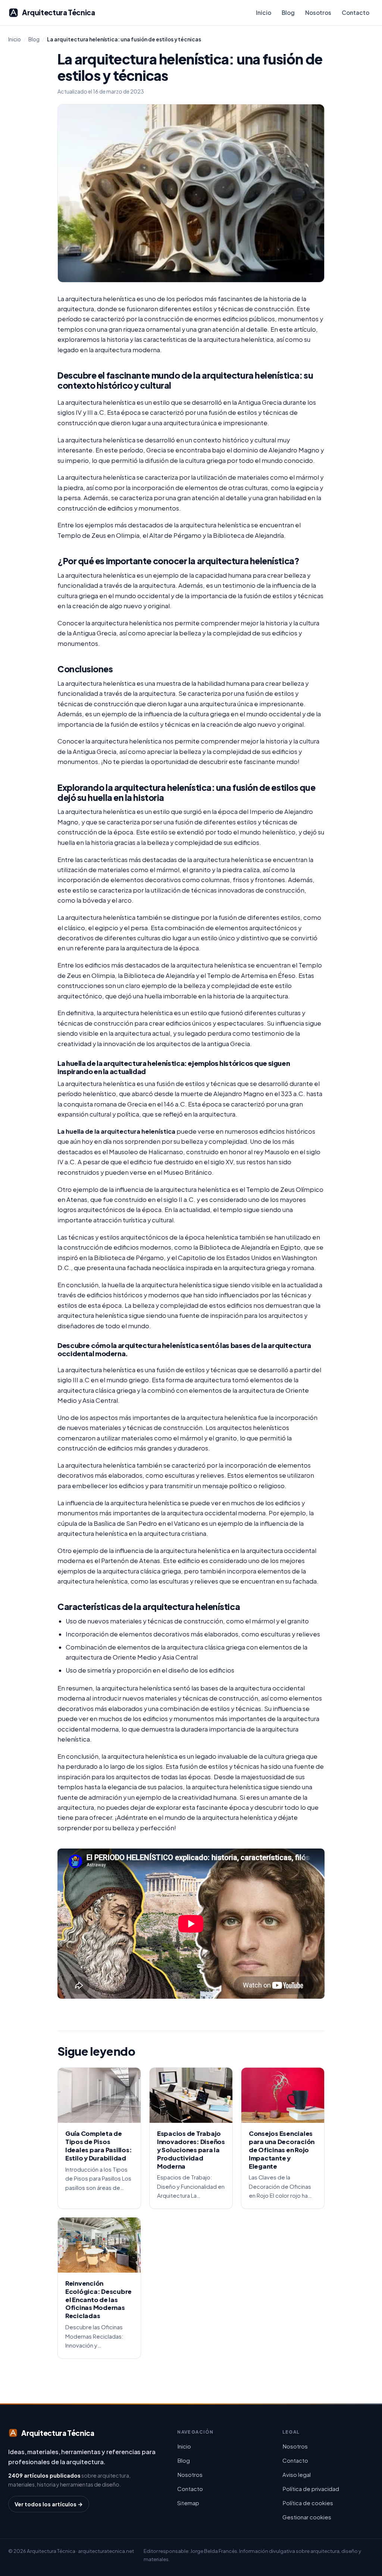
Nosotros (318, 12)
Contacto (356, 12)
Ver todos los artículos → (49, 2504)
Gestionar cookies (307, 2517)
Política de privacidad (311, 2489)
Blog (288, 12)
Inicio (264, 12)
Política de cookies (308, 2503)
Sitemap (188, 2503)
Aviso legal (297, 2474)
